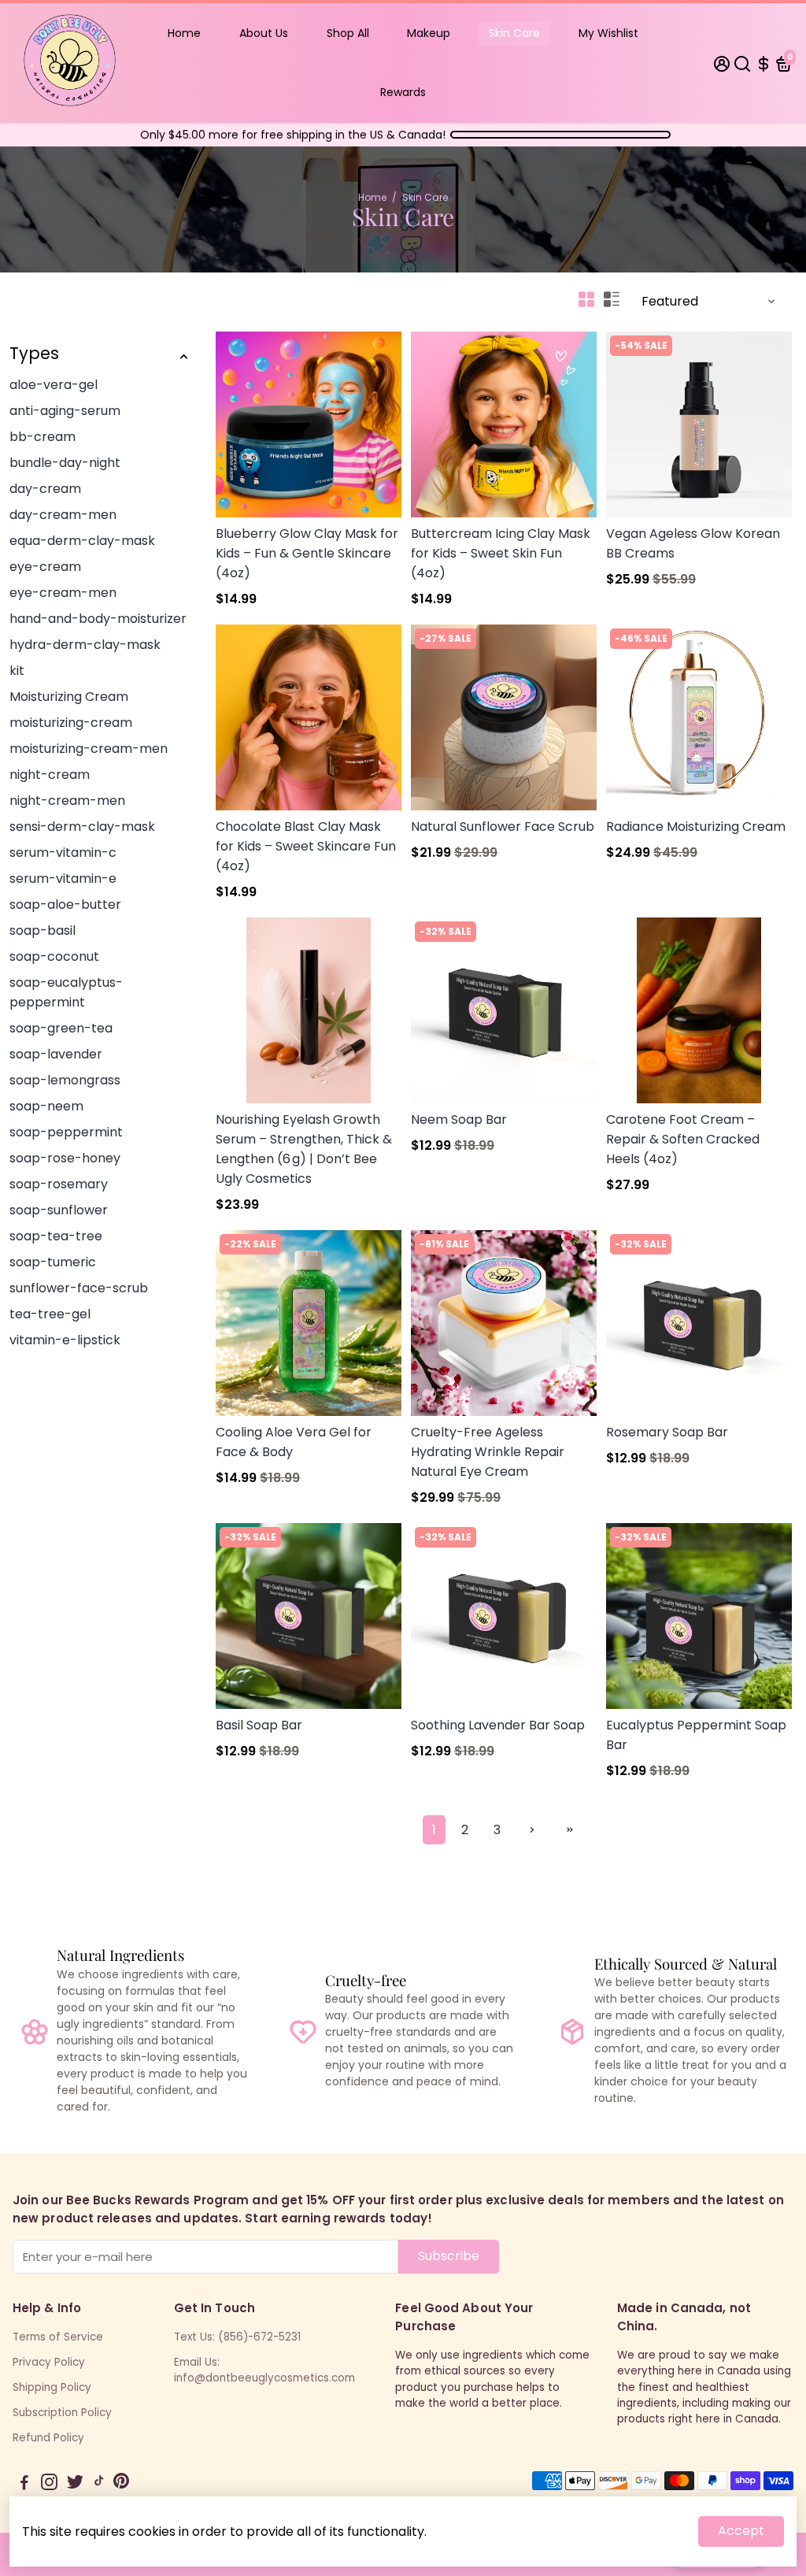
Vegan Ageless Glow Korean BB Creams (693, 543)
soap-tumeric (53, 1262)
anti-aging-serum (65, 411)
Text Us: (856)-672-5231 (237, 2337)
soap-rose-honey (65, 1158)
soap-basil (43, 930)
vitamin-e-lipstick (65, 1340)
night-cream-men (67, 801)
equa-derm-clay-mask (82, 541)
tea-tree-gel (50, 1314)
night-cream (50, 775)
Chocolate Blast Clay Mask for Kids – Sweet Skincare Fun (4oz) (306, 846)
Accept (741, 2531)
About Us (264, 33)
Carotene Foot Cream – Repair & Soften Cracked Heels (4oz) (683, 1139)
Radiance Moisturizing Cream (696, 827)
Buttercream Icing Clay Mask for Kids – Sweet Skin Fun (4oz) (501, 553)
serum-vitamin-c (63, 852)
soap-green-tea (61, 1028)
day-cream (45, 489)
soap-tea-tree (56, 1236)
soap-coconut (54, 956)
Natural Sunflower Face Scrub (503, 827)
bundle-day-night (65, 463)
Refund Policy (48, 2438)
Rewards (403, 92)
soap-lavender (56, 1054)
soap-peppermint (66, 1132)
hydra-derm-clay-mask (85, 645)
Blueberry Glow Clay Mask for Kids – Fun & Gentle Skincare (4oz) (307, 553)
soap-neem (46, 1106)
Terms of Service (58, 2337)
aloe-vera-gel (54, 385)
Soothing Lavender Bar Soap (498, 1725)
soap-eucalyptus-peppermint (66, 992)
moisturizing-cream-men (89, 749)
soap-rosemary (59, 1184)
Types (34, 353)
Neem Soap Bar (459, 1119)
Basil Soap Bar (259, 1725)
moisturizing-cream (71, 723)
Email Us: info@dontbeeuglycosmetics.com (264, 2370)
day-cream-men (63, 515)
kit (17, 671)
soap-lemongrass (65, 1080)
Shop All (348, 33)
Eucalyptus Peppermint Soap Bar (696, 1735)
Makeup (429, 33)
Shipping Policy (52, 2387)
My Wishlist (608, 33)
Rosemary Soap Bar (667, 1432)
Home (184, 33)
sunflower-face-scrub (79, 1288)
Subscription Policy (62, 2413)
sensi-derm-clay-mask (82, 827)
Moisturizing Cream (69, 697)
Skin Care (514, 33)
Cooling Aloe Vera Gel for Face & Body (294, 1442)
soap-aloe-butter (65, 904)
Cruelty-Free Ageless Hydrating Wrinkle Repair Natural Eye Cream (488, 1452)
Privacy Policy (49, 2362)
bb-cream (43, 437)
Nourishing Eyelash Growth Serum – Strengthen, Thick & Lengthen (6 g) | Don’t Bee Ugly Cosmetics (304, 1149)
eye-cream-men (63, 593)
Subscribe (449, 2256)
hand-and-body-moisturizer (98, 619)
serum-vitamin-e (63, 878)
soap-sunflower (59, 1210)
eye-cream (45, 567)
